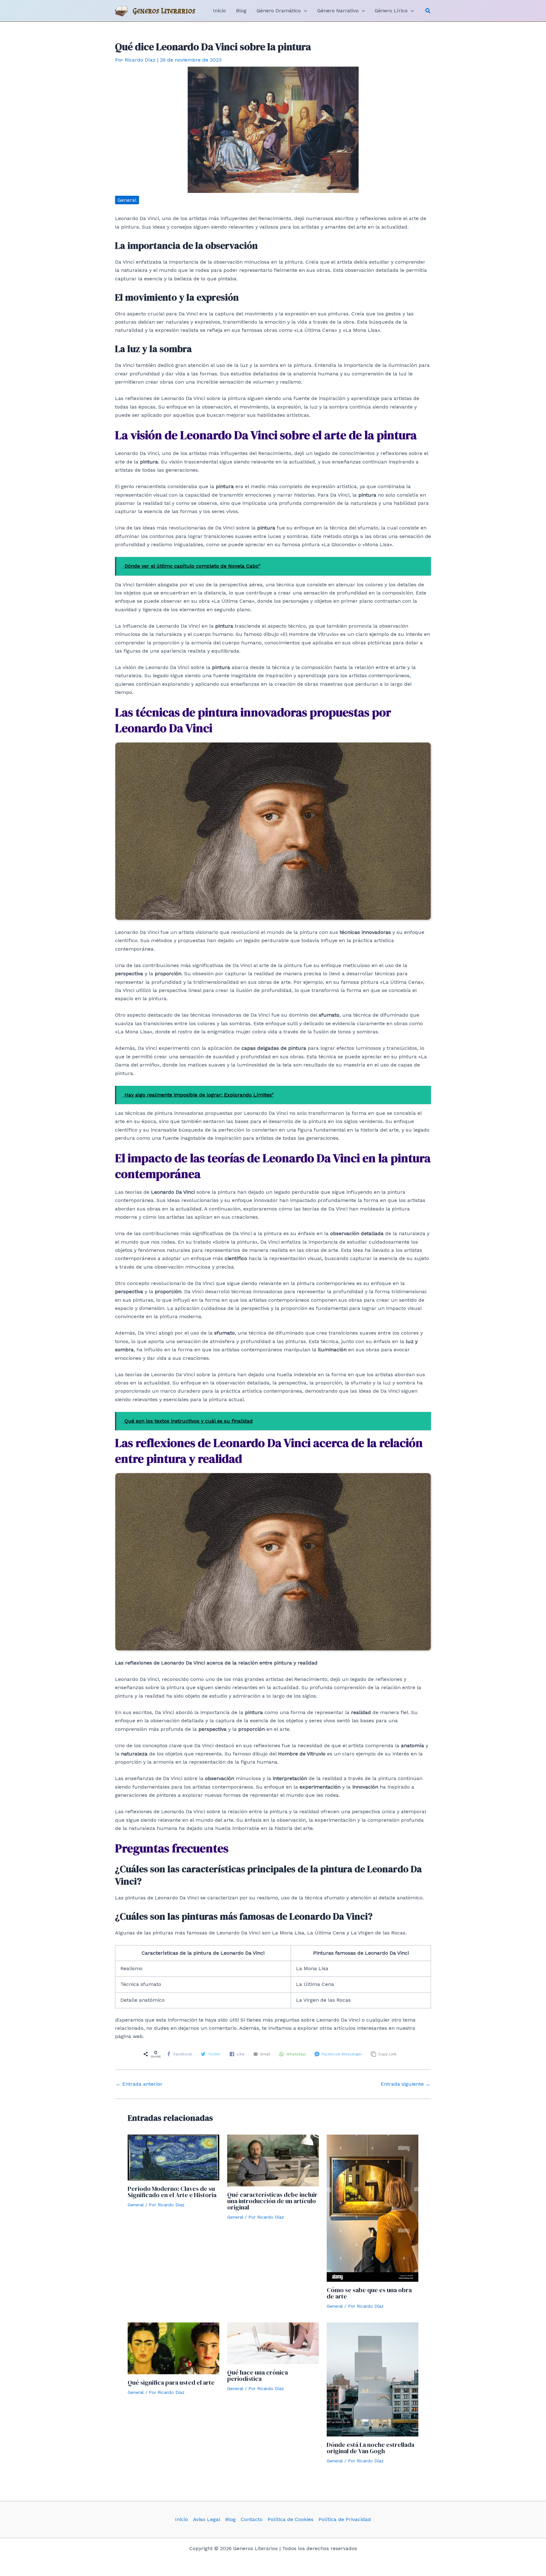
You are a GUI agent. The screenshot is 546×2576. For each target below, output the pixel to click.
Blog (231, 2519)
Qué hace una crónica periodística (258, 2376)
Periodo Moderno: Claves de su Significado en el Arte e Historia (172, 2192)
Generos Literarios (164, 11)
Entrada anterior (139, 2084)
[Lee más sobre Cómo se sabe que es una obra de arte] (373, 2208)
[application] (304, 11)
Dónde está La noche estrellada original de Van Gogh (370, 2448)
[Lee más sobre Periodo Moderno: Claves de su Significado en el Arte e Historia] (173, 2157)
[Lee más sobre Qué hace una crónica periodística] (273, 2343)
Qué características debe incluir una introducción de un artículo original (272, 2201)
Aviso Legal (207, 2519)
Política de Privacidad (345, 2519)
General (127, 200)
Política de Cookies (291, 2519)
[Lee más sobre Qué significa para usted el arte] (173, 2348)
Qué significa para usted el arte (171, 2382)
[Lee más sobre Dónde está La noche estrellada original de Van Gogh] (373, 2379)
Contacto (252, 2519)
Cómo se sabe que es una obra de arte (369, 2293)
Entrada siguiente (406, 2084)
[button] (428, 11)
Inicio (182, 2519)
